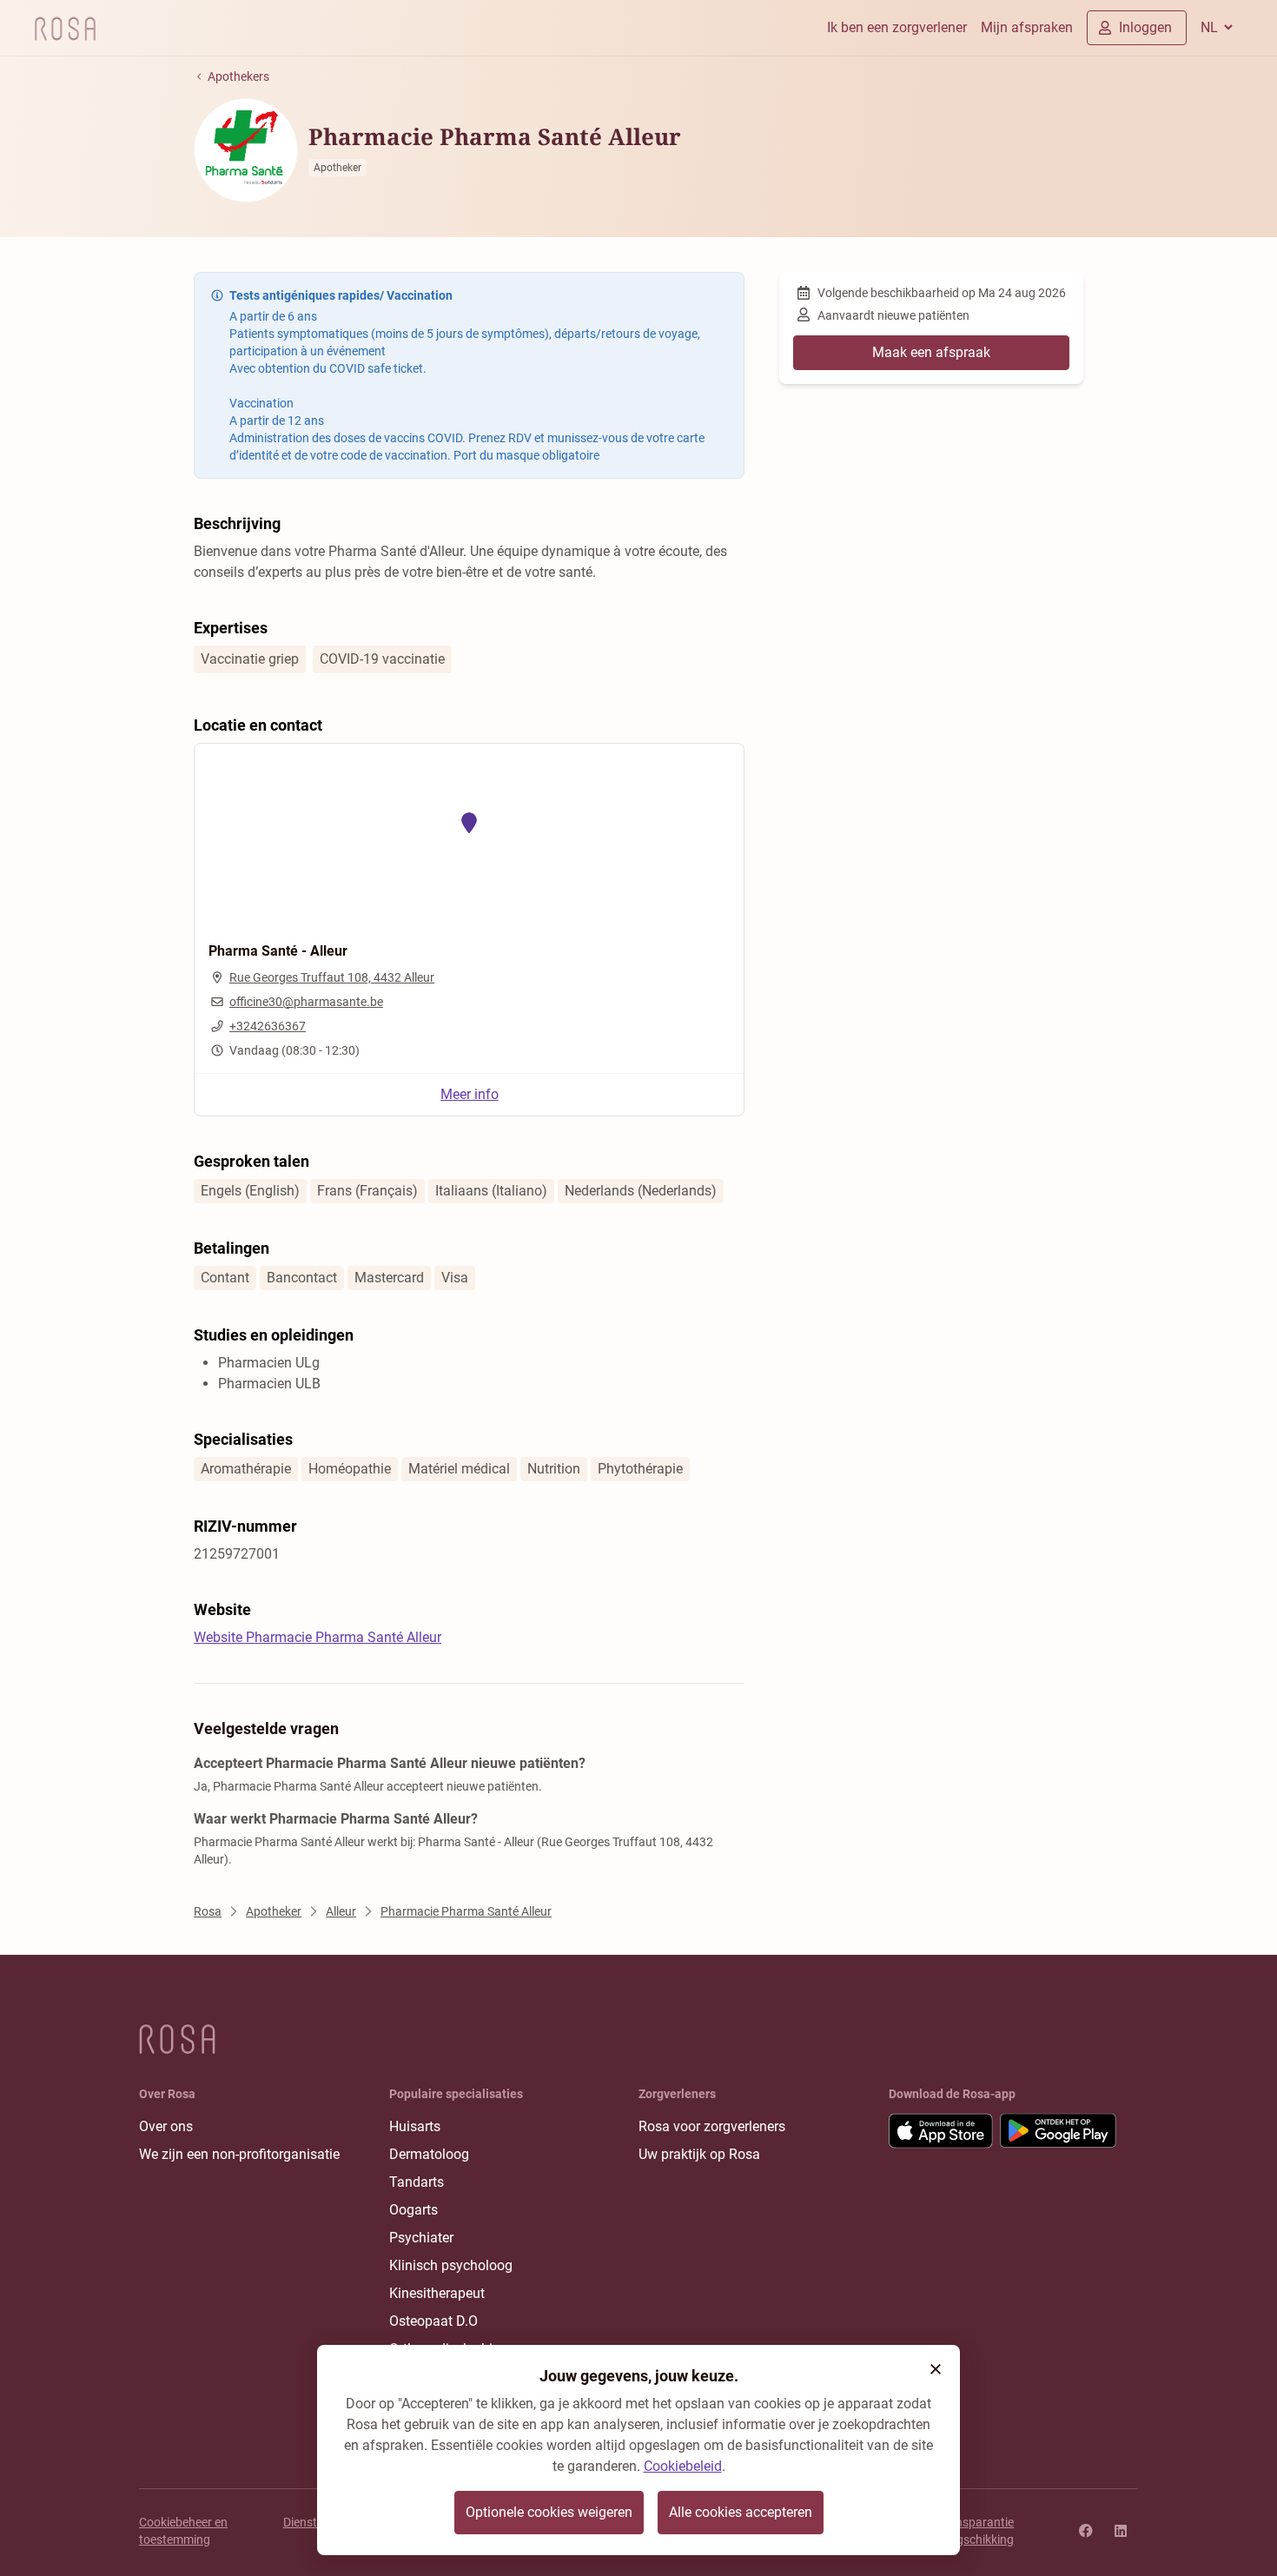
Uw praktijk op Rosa (699, 2154)
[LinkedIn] (1121, 2531)
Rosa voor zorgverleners (712, 2126)
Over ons (166, 2126)
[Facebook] (1086, 2531)
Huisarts (415, 2126)
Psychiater (421, 2238)
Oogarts (414, 2210)
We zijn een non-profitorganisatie (239, 2154)
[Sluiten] (936, 2369)
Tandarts (417, 2182)
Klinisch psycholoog (451, 2265)
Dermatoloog (429, 2154)
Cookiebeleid (683, 2466)
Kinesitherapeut (437, 2293)
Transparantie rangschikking (976, 2531)
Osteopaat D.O (433, 2321)
